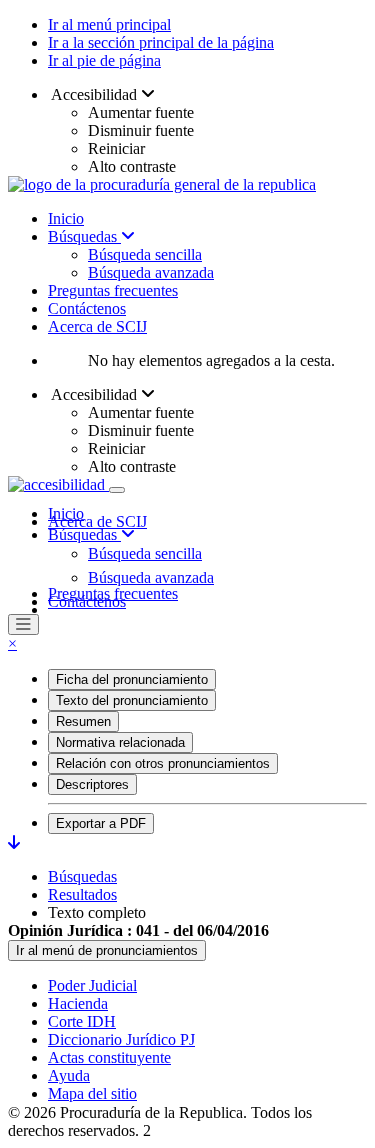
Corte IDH (82, 1021)
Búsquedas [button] (84, 534)
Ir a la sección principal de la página (161, 42)
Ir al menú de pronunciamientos (107, 950)
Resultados (82, 894)
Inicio (66, 218)
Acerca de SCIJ (97, 326)
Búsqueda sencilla (145, 254)
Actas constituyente (109, 1057)
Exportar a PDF (101, 823)
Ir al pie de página (104, 60)
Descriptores (92, 784)
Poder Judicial (92, 985)
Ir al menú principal (109, 24)
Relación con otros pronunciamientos (163, 763)
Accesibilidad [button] (94, 94)
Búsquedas (84, 236)
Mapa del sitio (92, 1093)
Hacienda (78, 1003)
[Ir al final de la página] (14, 842)
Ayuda (69, 1075)
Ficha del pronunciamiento (132, 679)
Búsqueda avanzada (151, 272)
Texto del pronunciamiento (132, 700)
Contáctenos (87, 308)
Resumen (83, 721)
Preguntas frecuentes (113, 290)
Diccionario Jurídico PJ (121, 1039)
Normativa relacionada (120, 742)
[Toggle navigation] (117, 490)
